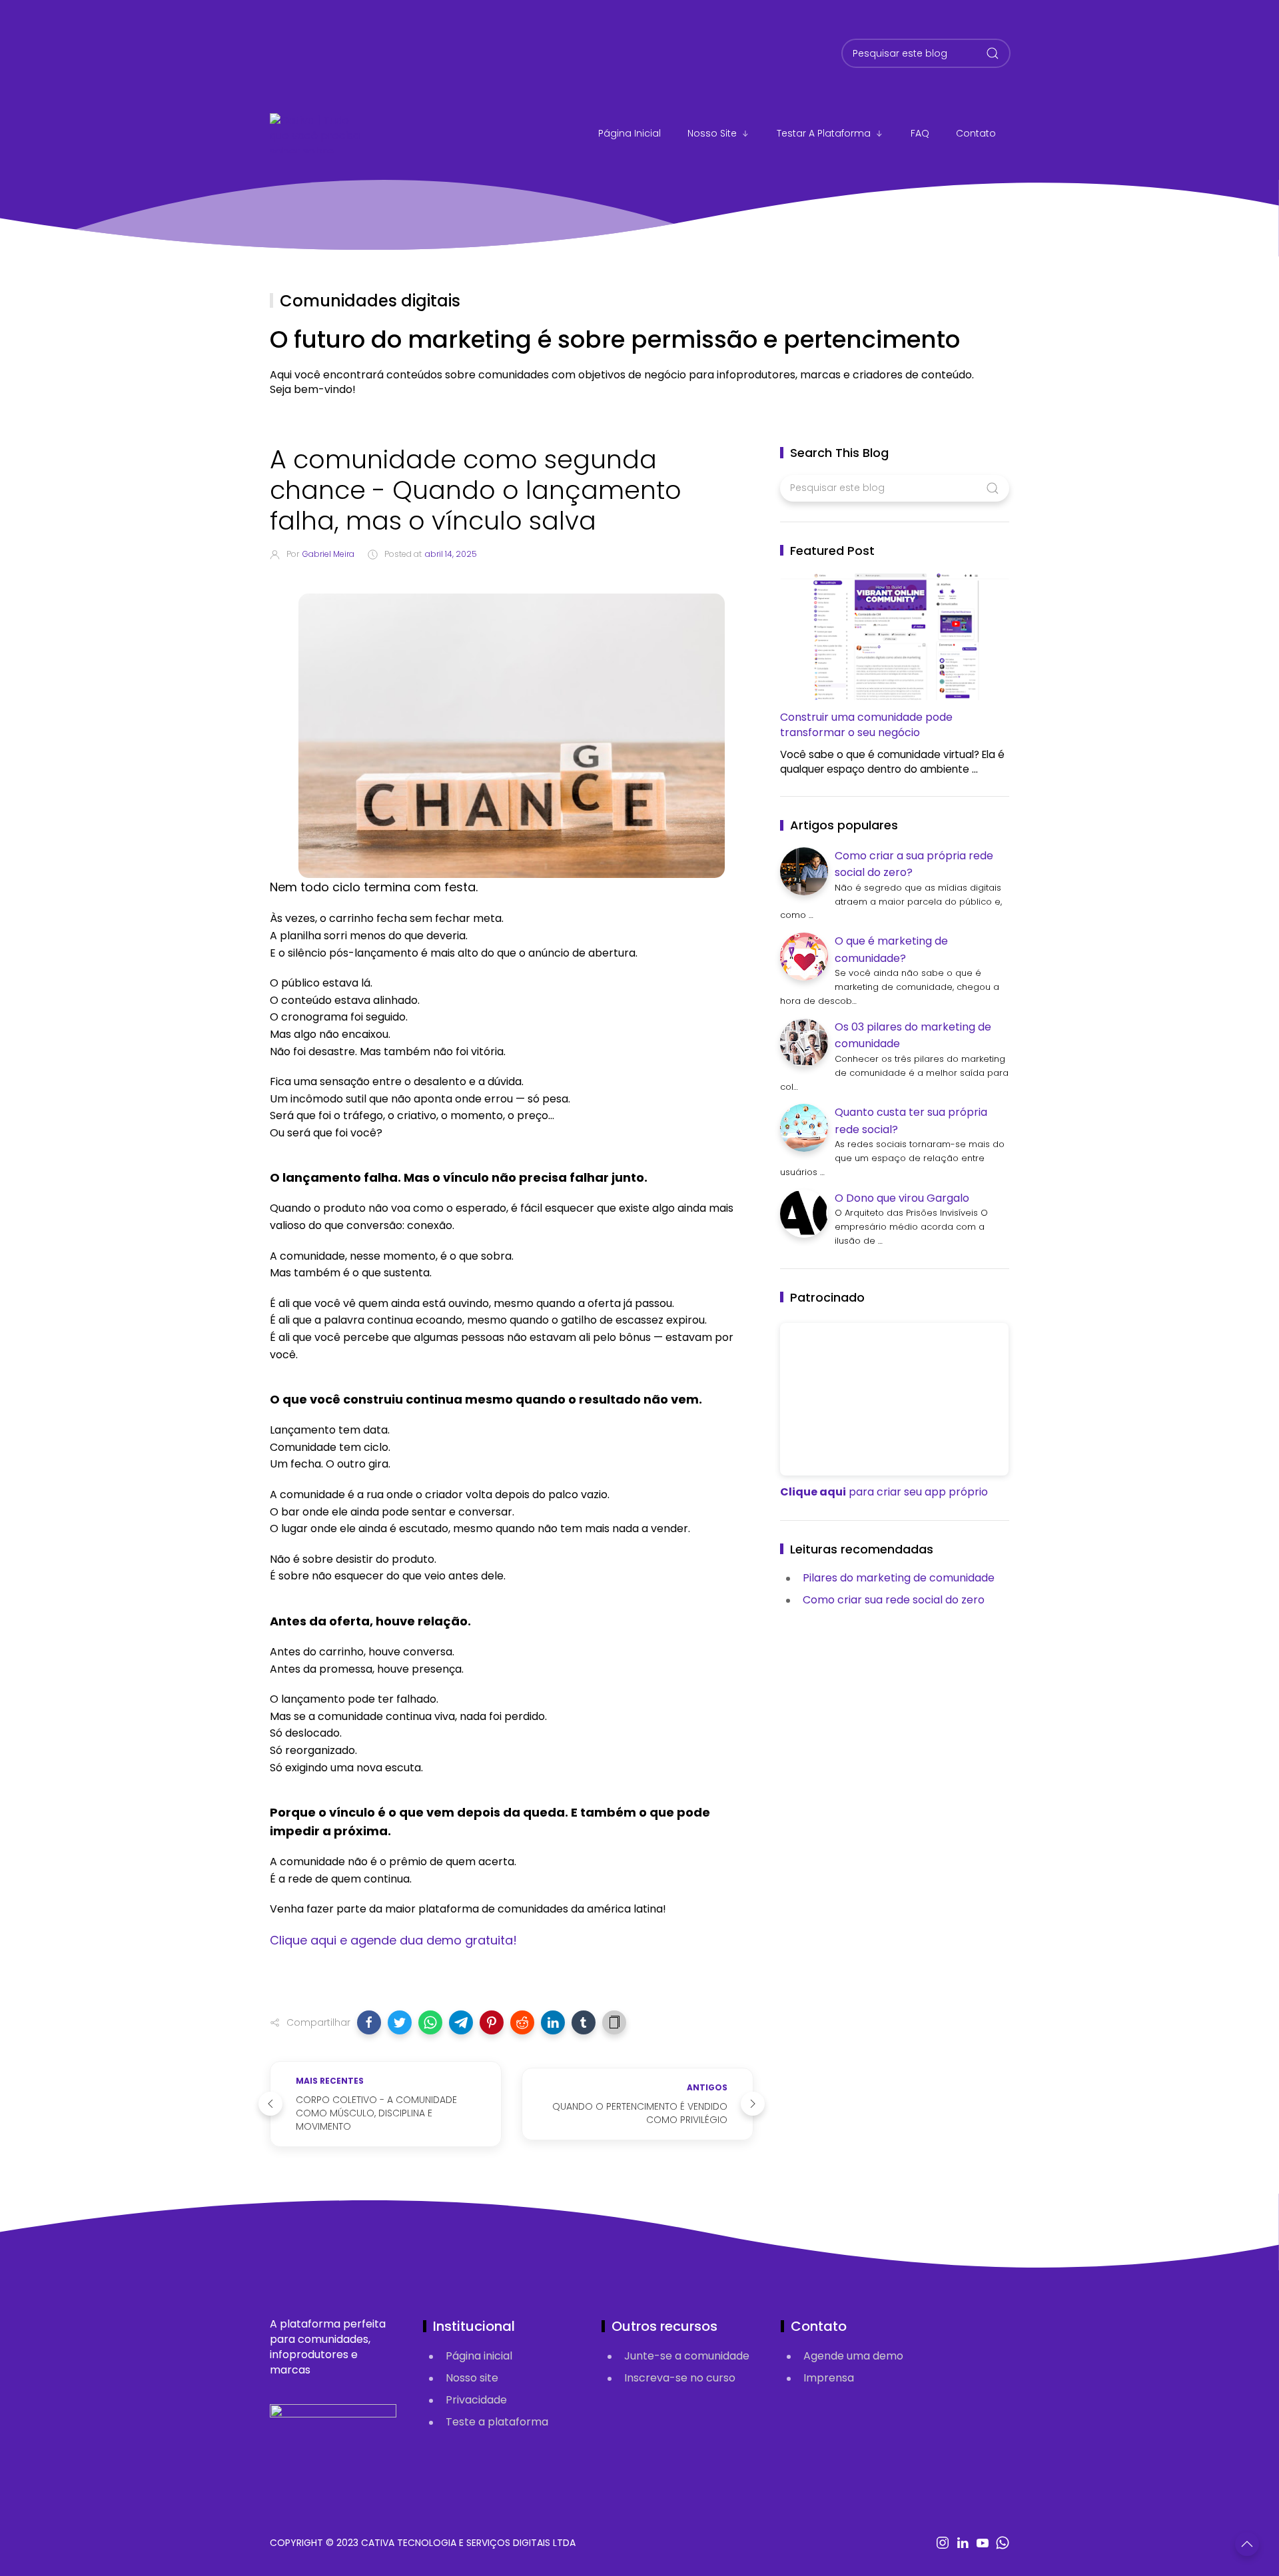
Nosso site (712, 133)
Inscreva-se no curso (680, 2378)
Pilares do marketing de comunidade (899, 1578)
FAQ (920, 133)
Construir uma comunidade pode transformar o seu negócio (866, 725)
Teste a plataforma (497, 2422)
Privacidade (476, 2400)
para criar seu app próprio (884, 1492)
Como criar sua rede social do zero (894, 1600)
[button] (369, 2022)
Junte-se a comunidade (687, 2356)
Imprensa (829, 2378)
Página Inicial (630, 133)
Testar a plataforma (824, 133)
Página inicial (479, 2356)
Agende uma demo (853, 2356)
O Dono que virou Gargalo (902, 1198)
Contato (976, 133)
